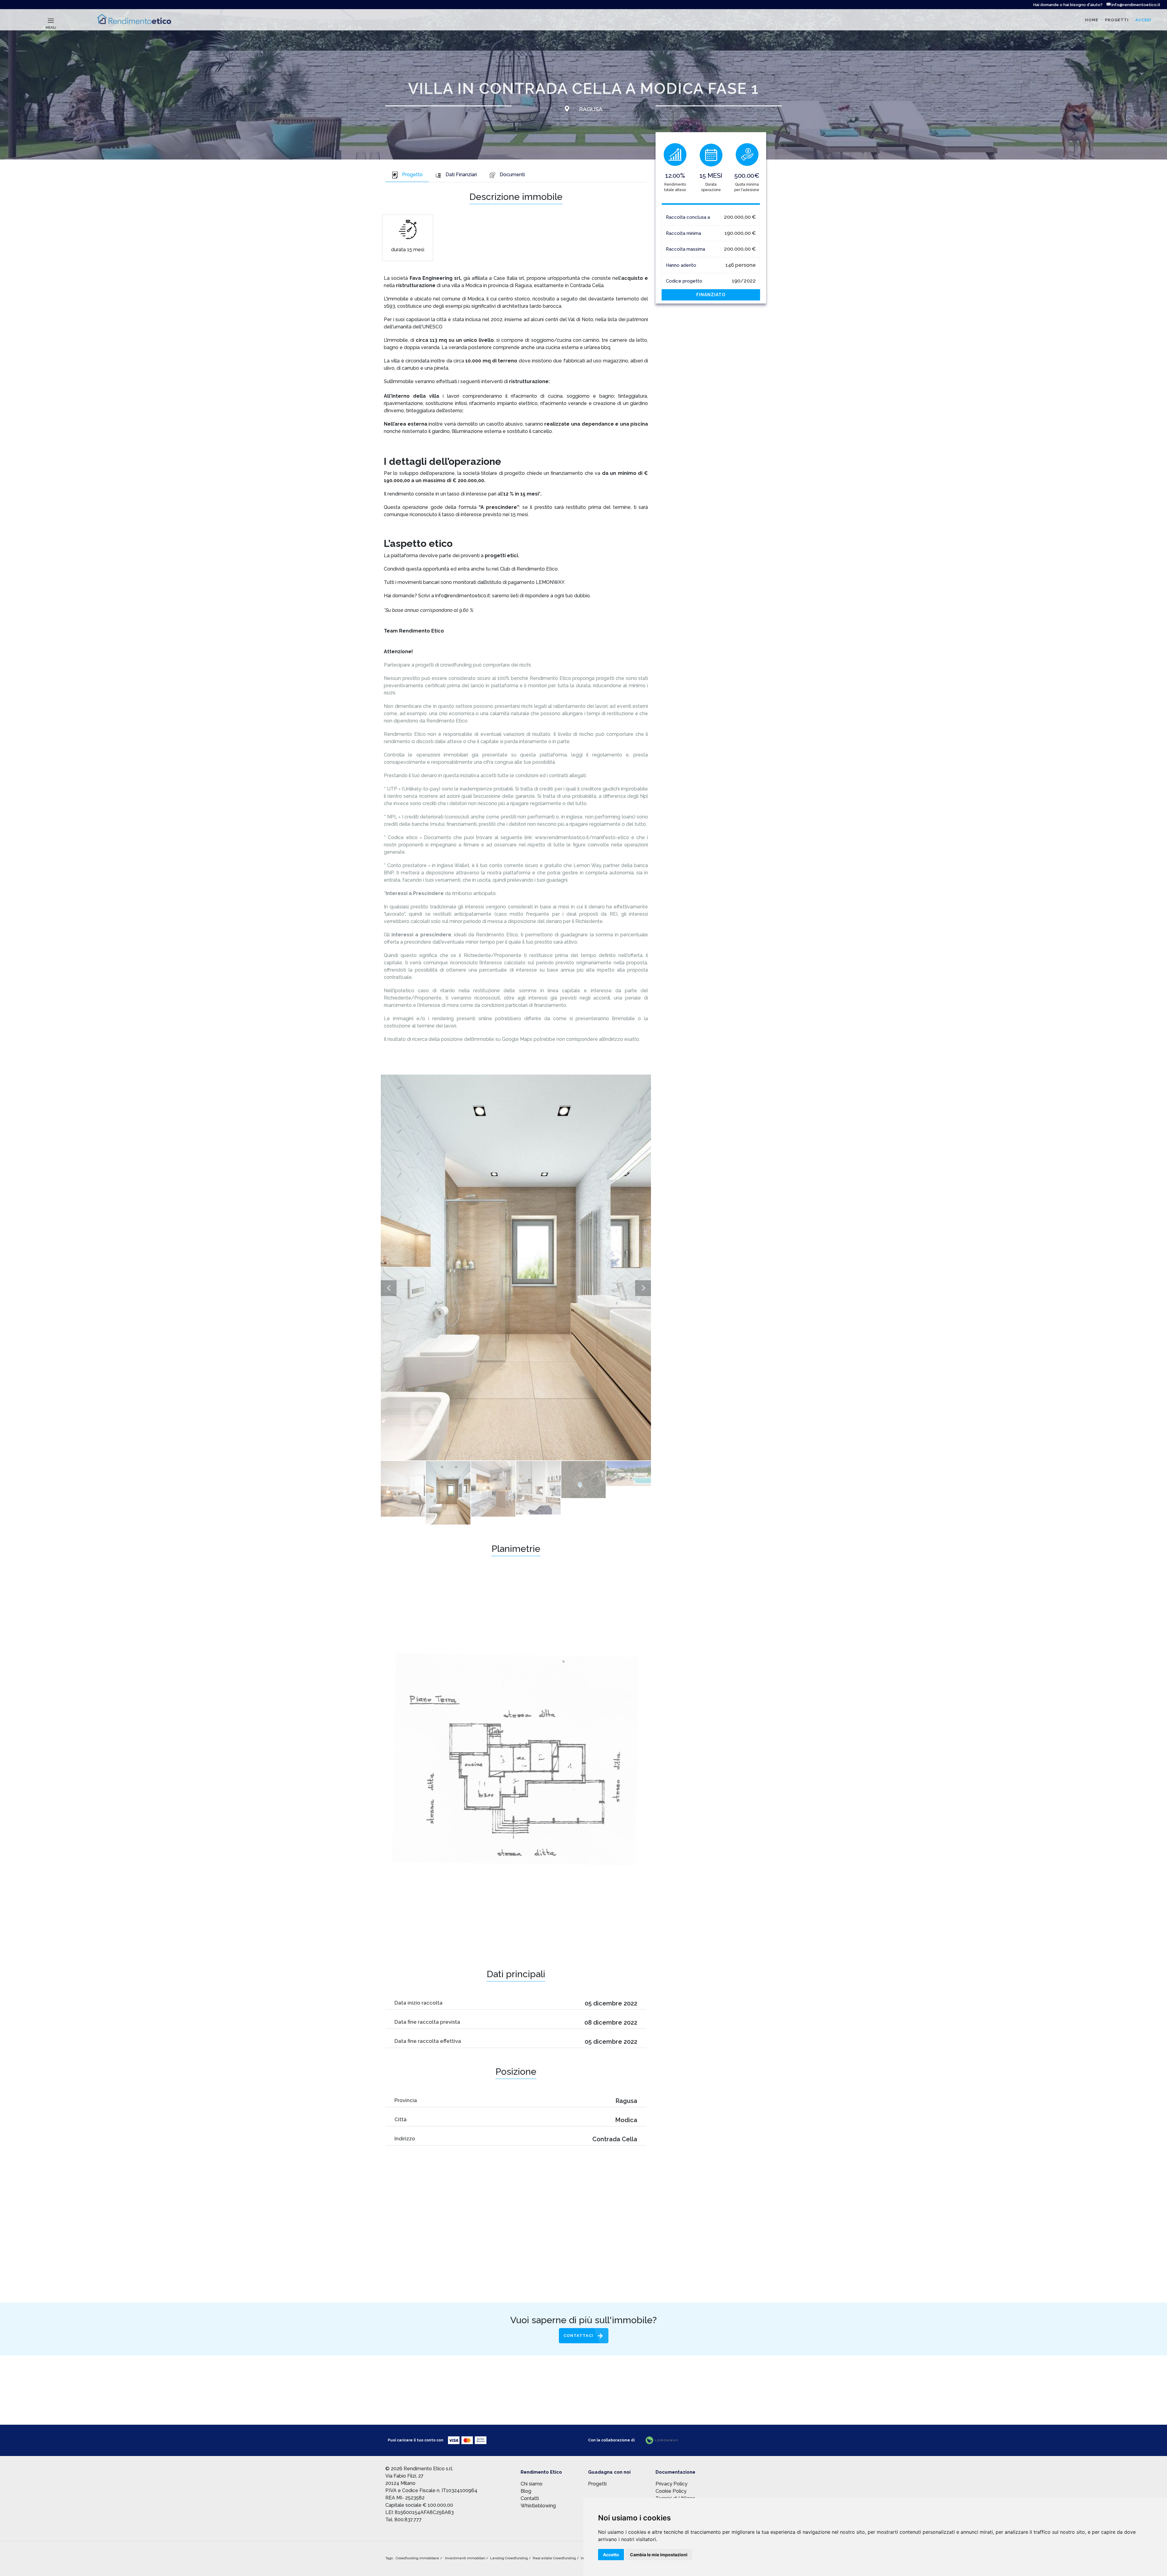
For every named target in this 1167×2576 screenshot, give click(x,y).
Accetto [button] (611, 2555)
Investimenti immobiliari (466, 2558)
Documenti (512, 175)
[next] (643, 1288)
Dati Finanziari (461, 175)
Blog (526, 2491)
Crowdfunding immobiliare (418, 2558)
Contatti (530, 2498)
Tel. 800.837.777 (404, 2520)
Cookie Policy (671, 2491)
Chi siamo (532, 2484)
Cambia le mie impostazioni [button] (659, 2555)
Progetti (597, 2484)
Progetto (412, 175)
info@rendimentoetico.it (1135, 5)
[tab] (407, 175)
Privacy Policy (671, 2484)
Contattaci (578, 2336)
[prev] (389, 1288)
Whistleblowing (538, 2506)
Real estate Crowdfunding (555, 2558)
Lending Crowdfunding (509, 2558)
